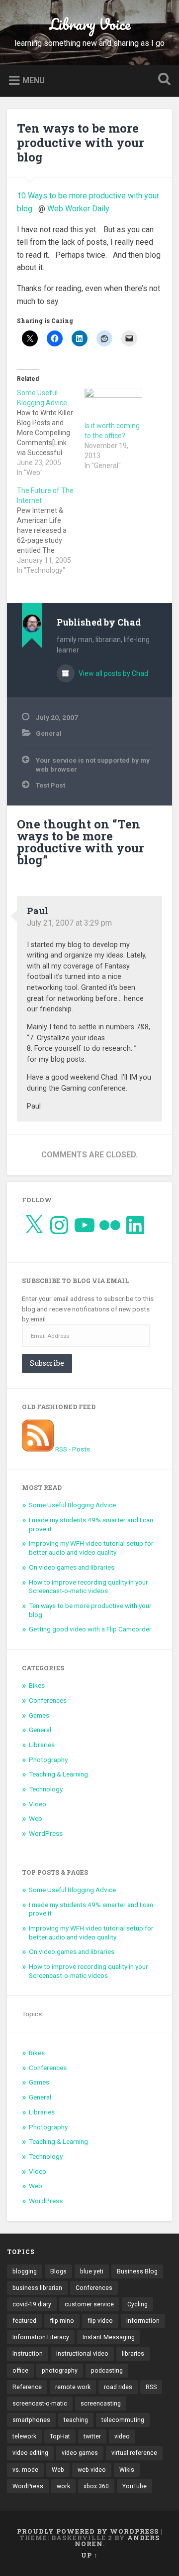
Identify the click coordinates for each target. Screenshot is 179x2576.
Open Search (162, 80)
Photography (48, 1760)
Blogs (58, 2271)
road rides (118, 2387)
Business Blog (137, 2271)
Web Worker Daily (80, 209)
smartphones (31, 2420)
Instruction (28, 2354)
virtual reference (134, 2453)
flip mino (62, 2321)
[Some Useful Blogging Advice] (51, 433)
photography (60, 2371)
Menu (34, 80)
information (143, 2321)
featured (24, 2321)
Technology (46, 1789)
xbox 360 (96, 2486)
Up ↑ (89, 2555)
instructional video (82, 2354)
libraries (133, 2354)
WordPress (46, 1833)
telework (24, 2436)
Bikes (37, 1685)
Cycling (137, 2304)
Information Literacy (41, 2337)
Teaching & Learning (58, 1774)
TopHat (60, 2436)
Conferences (48, 1700)
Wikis (127, 2470)
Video (38, 1804)
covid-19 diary (32, 2304)
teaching (76, 2420)
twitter (92, 2436)
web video (92, 2470)
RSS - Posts (72, 1449)
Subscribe (47, 1363)
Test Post (50, 785)
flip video (100, 2321)
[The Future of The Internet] (51, 530)
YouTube (134, 2486)
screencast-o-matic (40, 2404)
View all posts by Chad (113, 673)
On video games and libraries (72, 1567)
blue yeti (92, 2271)
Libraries (42, 1745)
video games (80, 2453)
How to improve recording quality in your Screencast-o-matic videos (89, 1587)
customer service (89, 2304)
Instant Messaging (109, 2337)
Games (39, 1715)
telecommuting (123, 2420)
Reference (27, 2387)
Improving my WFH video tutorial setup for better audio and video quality (91, 1548)
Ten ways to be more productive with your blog (81, 143)
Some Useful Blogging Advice (72, 1505)
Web (36, 1818)
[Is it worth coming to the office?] (113, 404)
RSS (151, 2387)
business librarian (37, 2288)
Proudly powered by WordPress (88, 2531)
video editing (30, 2453)
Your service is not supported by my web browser (93, 765)
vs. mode (25, 2470)
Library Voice (90, 24)
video (122, 2436)
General (49, 733)
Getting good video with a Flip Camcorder (90, 1629)
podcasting (107, 2371)
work (63, 2486)
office (20, 2371)
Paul (38, 911)
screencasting (101, 2404)
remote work (73, 2387)
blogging (25, 2271)
